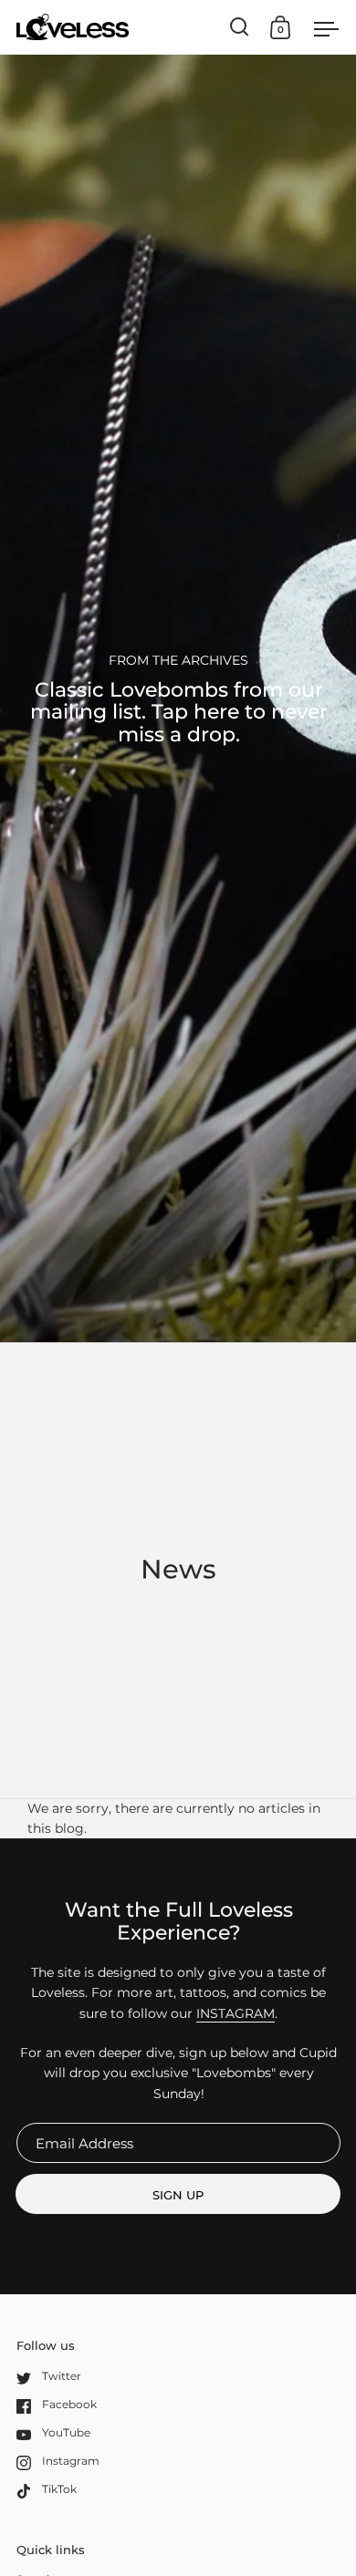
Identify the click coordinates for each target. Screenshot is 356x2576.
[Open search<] (240, 27)
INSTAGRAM (236, 2013)
